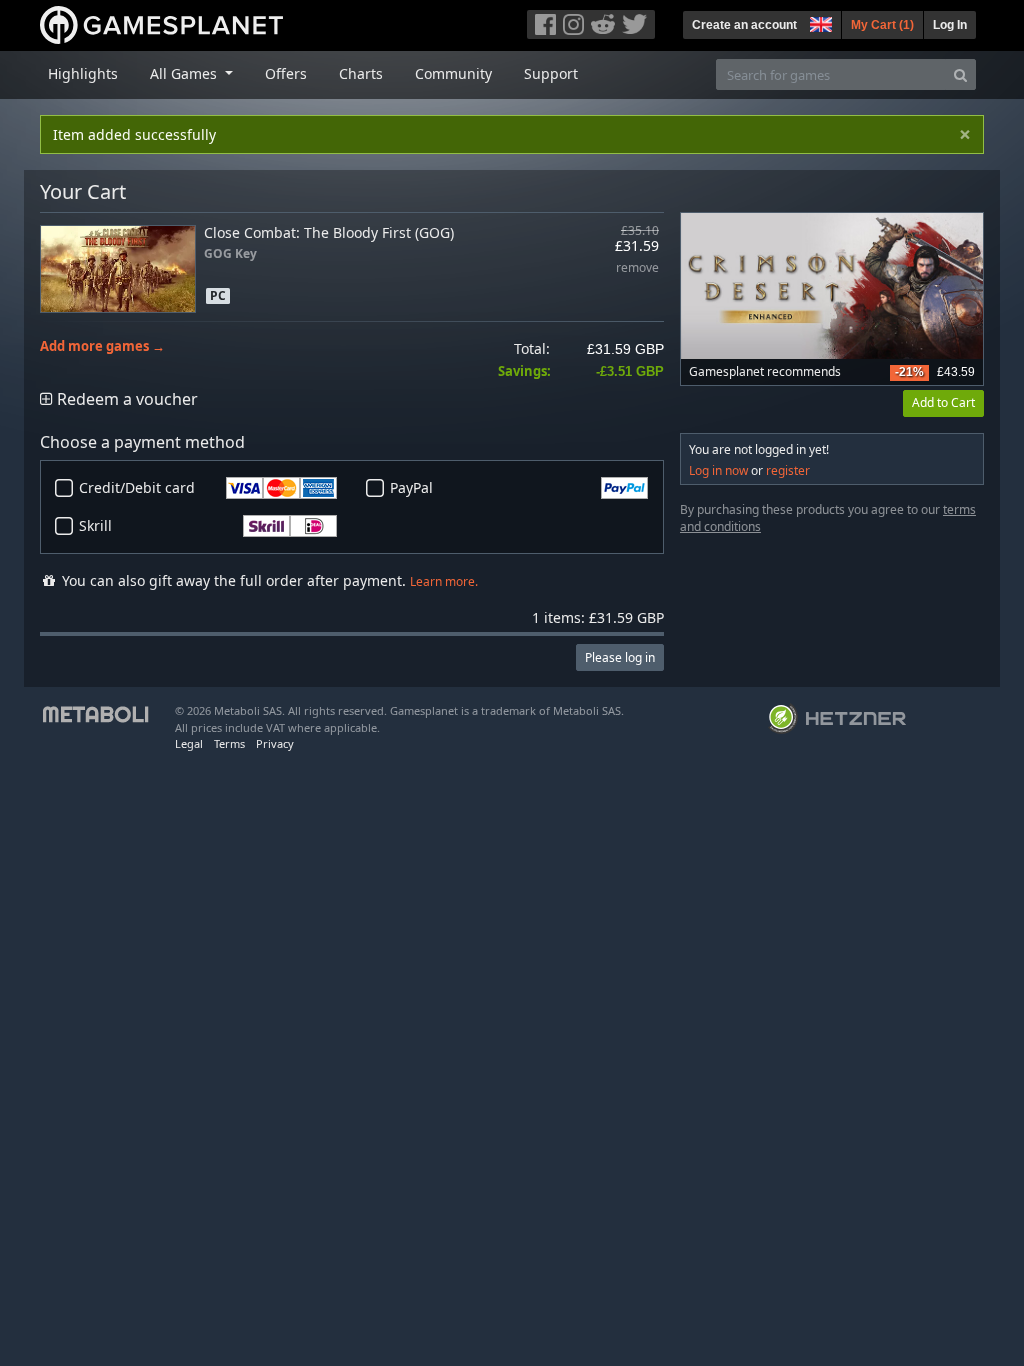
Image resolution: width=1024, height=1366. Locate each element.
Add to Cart (943, 402)
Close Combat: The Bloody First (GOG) (329, 232)
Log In (950, 25)
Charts (361, 73)
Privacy (275, 743)
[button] (819, 22)
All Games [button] (185, 73)
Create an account (744, 25)
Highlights (83, 73)
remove (637, 268)
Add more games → (102, 346)
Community (453, 73)
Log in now (718, 470)
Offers (286, 73)
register (788, 470)
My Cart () (882, 25)
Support (551, 73)
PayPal (411, 487)
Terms (229, 743)
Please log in (620, 657)
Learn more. (444, 581)
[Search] (960, 74)
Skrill (95, 525)
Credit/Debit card (137, 487)
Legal (189, 743)
